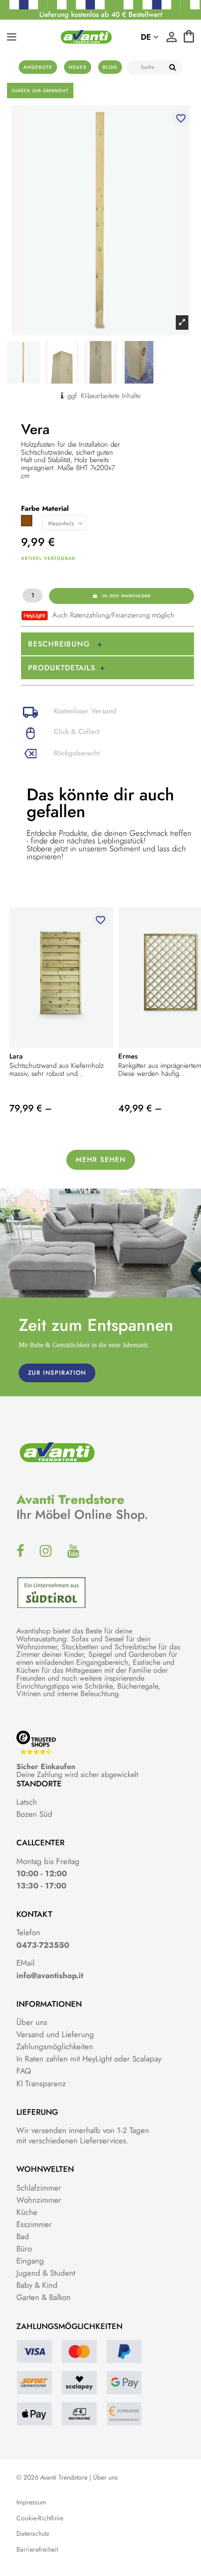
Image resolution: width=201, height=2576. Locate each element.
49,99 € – (140, 1108)
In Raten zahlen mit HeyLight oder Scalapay (89, 2059)
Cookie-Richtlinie (40, 2518)
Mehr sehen (101, 1160)
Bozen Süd (34, 1814)
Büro (24, 2249)
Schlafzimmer (39, 2188)
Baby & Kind (37, 2285)
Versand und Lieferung (55, 2034)
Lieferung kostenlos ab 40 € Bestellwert (101, 15)
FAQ (24, 2071)
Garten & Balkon (43, 2297)
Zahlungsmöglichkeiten (55, 2046)
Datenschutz (33, 2534)
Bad (23, 2236)
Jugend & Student (46, 2273)
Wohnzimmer (39, 2200)
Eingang (30, 2261)
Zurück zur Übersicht (40, 91)
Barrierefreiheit (37, 2550)
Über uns (32, 2022)
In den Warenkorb (126, 596)
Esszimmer (34, 2224)
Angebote (38, 67)
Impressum (31, 2502)
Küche (27, 2212)
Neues (78, 67)
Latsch (27, 1802)
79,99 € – (31, 1108)
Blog (110, 67)
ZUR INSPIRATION (57, 1373)
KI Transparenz (41, 2083)
